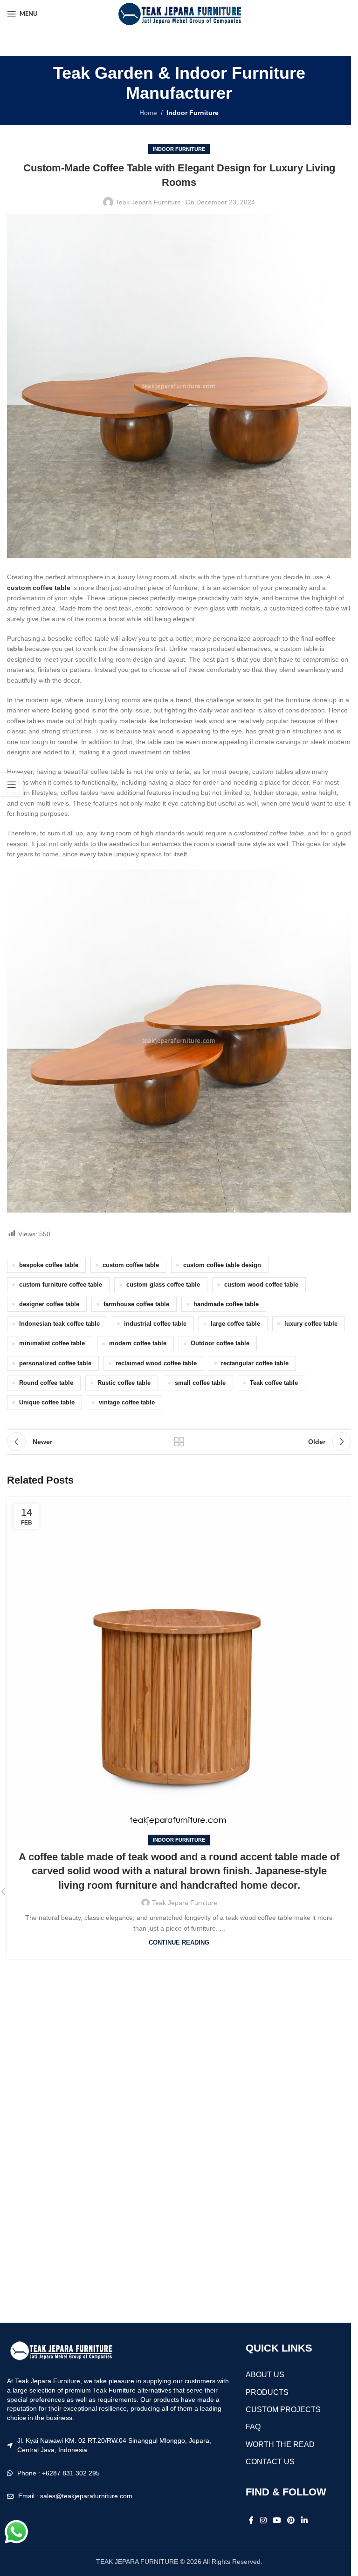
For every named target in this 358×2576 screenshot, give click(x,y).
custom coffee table (131, 1265)
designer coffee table (49, 1304)
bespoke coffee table (49, 1265)
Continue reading (179, 1943)
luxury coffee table (311, 1324)
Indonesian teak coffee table (59, 1324)
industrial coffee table (155, 1324)
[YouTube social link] (277, 2520)
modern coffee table (138, 1343)
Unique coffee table (47, 1403)
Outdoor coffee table (220, 1343)
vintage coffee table (127, 1403)
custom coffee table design (222, 1265)
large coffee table (235, 1324)
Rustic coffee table (124, 1383)
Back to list (179, 1442)
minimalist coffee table (52, 1343)
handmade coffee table (226, 1304)
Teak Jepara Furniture (148, 202)
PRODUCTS (267, 2392)
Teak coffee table (274, 1383)
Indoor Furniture (193, 113)
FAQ (253, 2427)
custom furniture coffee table (61, 1285)
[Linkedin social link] (304, 2520)
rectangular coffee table (255, 1363)
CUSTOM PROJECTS (283, 2410)
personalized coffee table (55, 1363)
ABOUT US (265, 2375)
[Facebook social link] (251, 2520)
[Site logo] (179, 14)
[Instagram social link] (263, 2520)
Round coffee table (46, 1383)
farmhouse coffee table (136, 1304)
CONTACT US (270, 2462)
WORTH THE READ (280, 2444)
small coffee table (200, 1383)
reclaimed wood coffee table (156, 1363)
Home (148, 113)
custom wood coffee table (261, 1285)
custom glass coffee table (163, 1285)
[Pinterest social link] (291, 2520)
